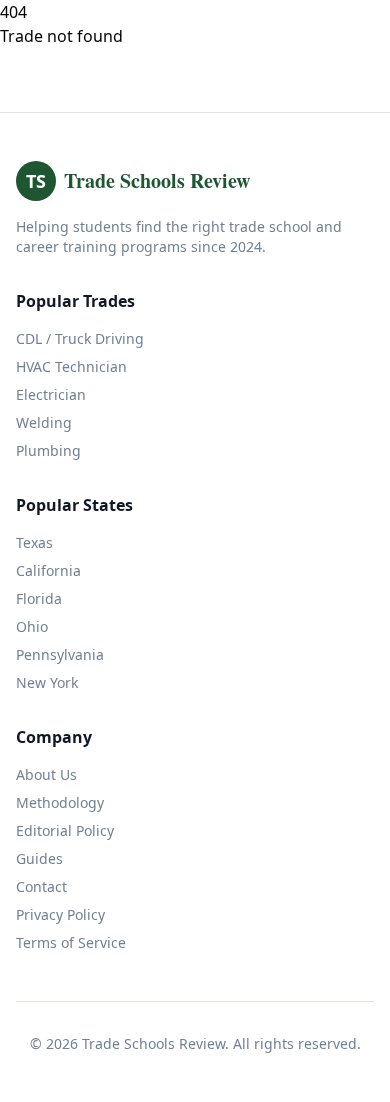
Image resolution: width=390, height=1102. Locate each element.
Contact (41, 886)
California (48, 570)
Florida (39, 598)
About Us (46, 774)
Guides (39, 858)
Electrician (51, 394)
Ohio (32, 626)
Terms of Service (71, 942)
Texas (34, 542)
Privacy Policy (60, 914)
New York (47, 682)
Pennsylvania (60, 654)
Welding (44, 422)
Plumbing (48, 450)
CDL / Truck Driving (80, 338)
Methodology (60, 802)
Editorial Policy (65, 830)
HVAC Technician (71, 366)
